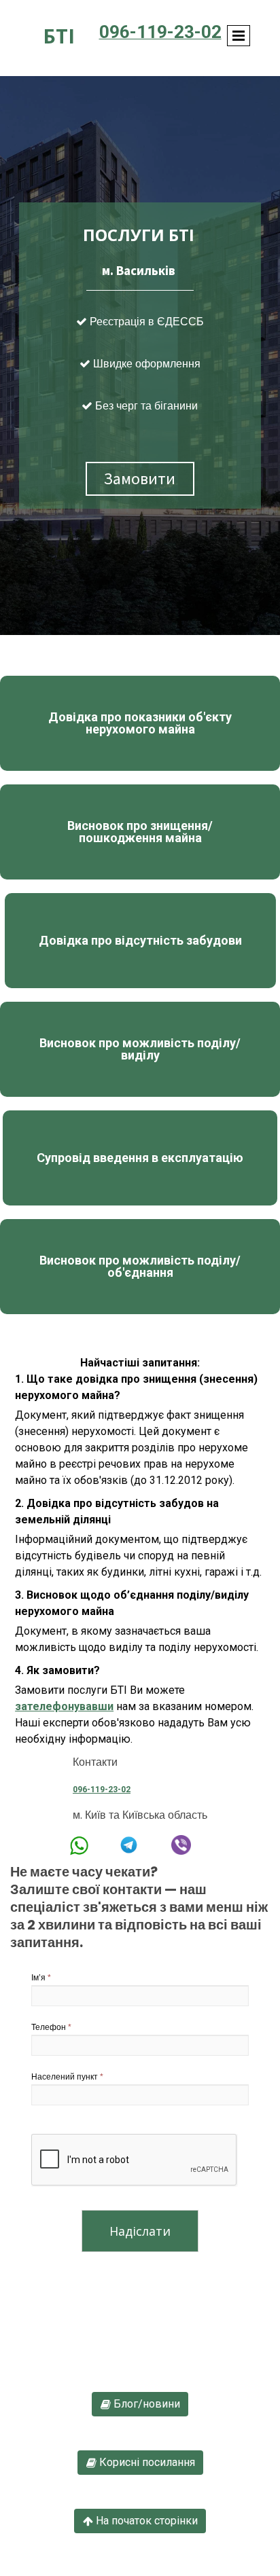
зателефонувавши (64, 1706)
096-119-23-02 (102, 1790)
